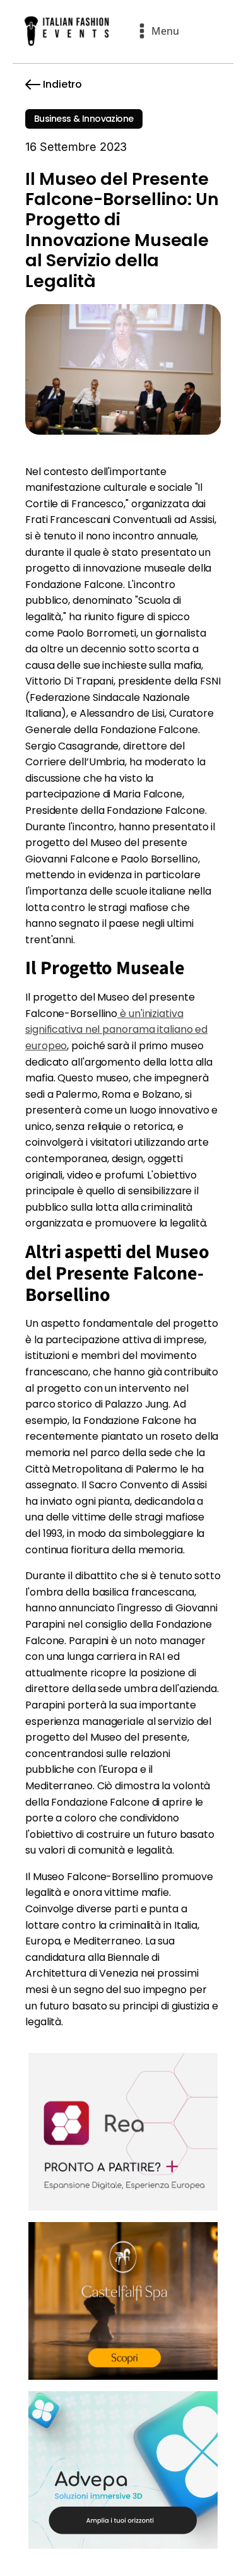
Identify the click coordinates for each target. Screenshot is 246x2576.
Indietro (62, 84)
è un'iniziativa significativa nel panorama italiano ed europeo (116, 1030)
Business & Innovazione (84, 119)
